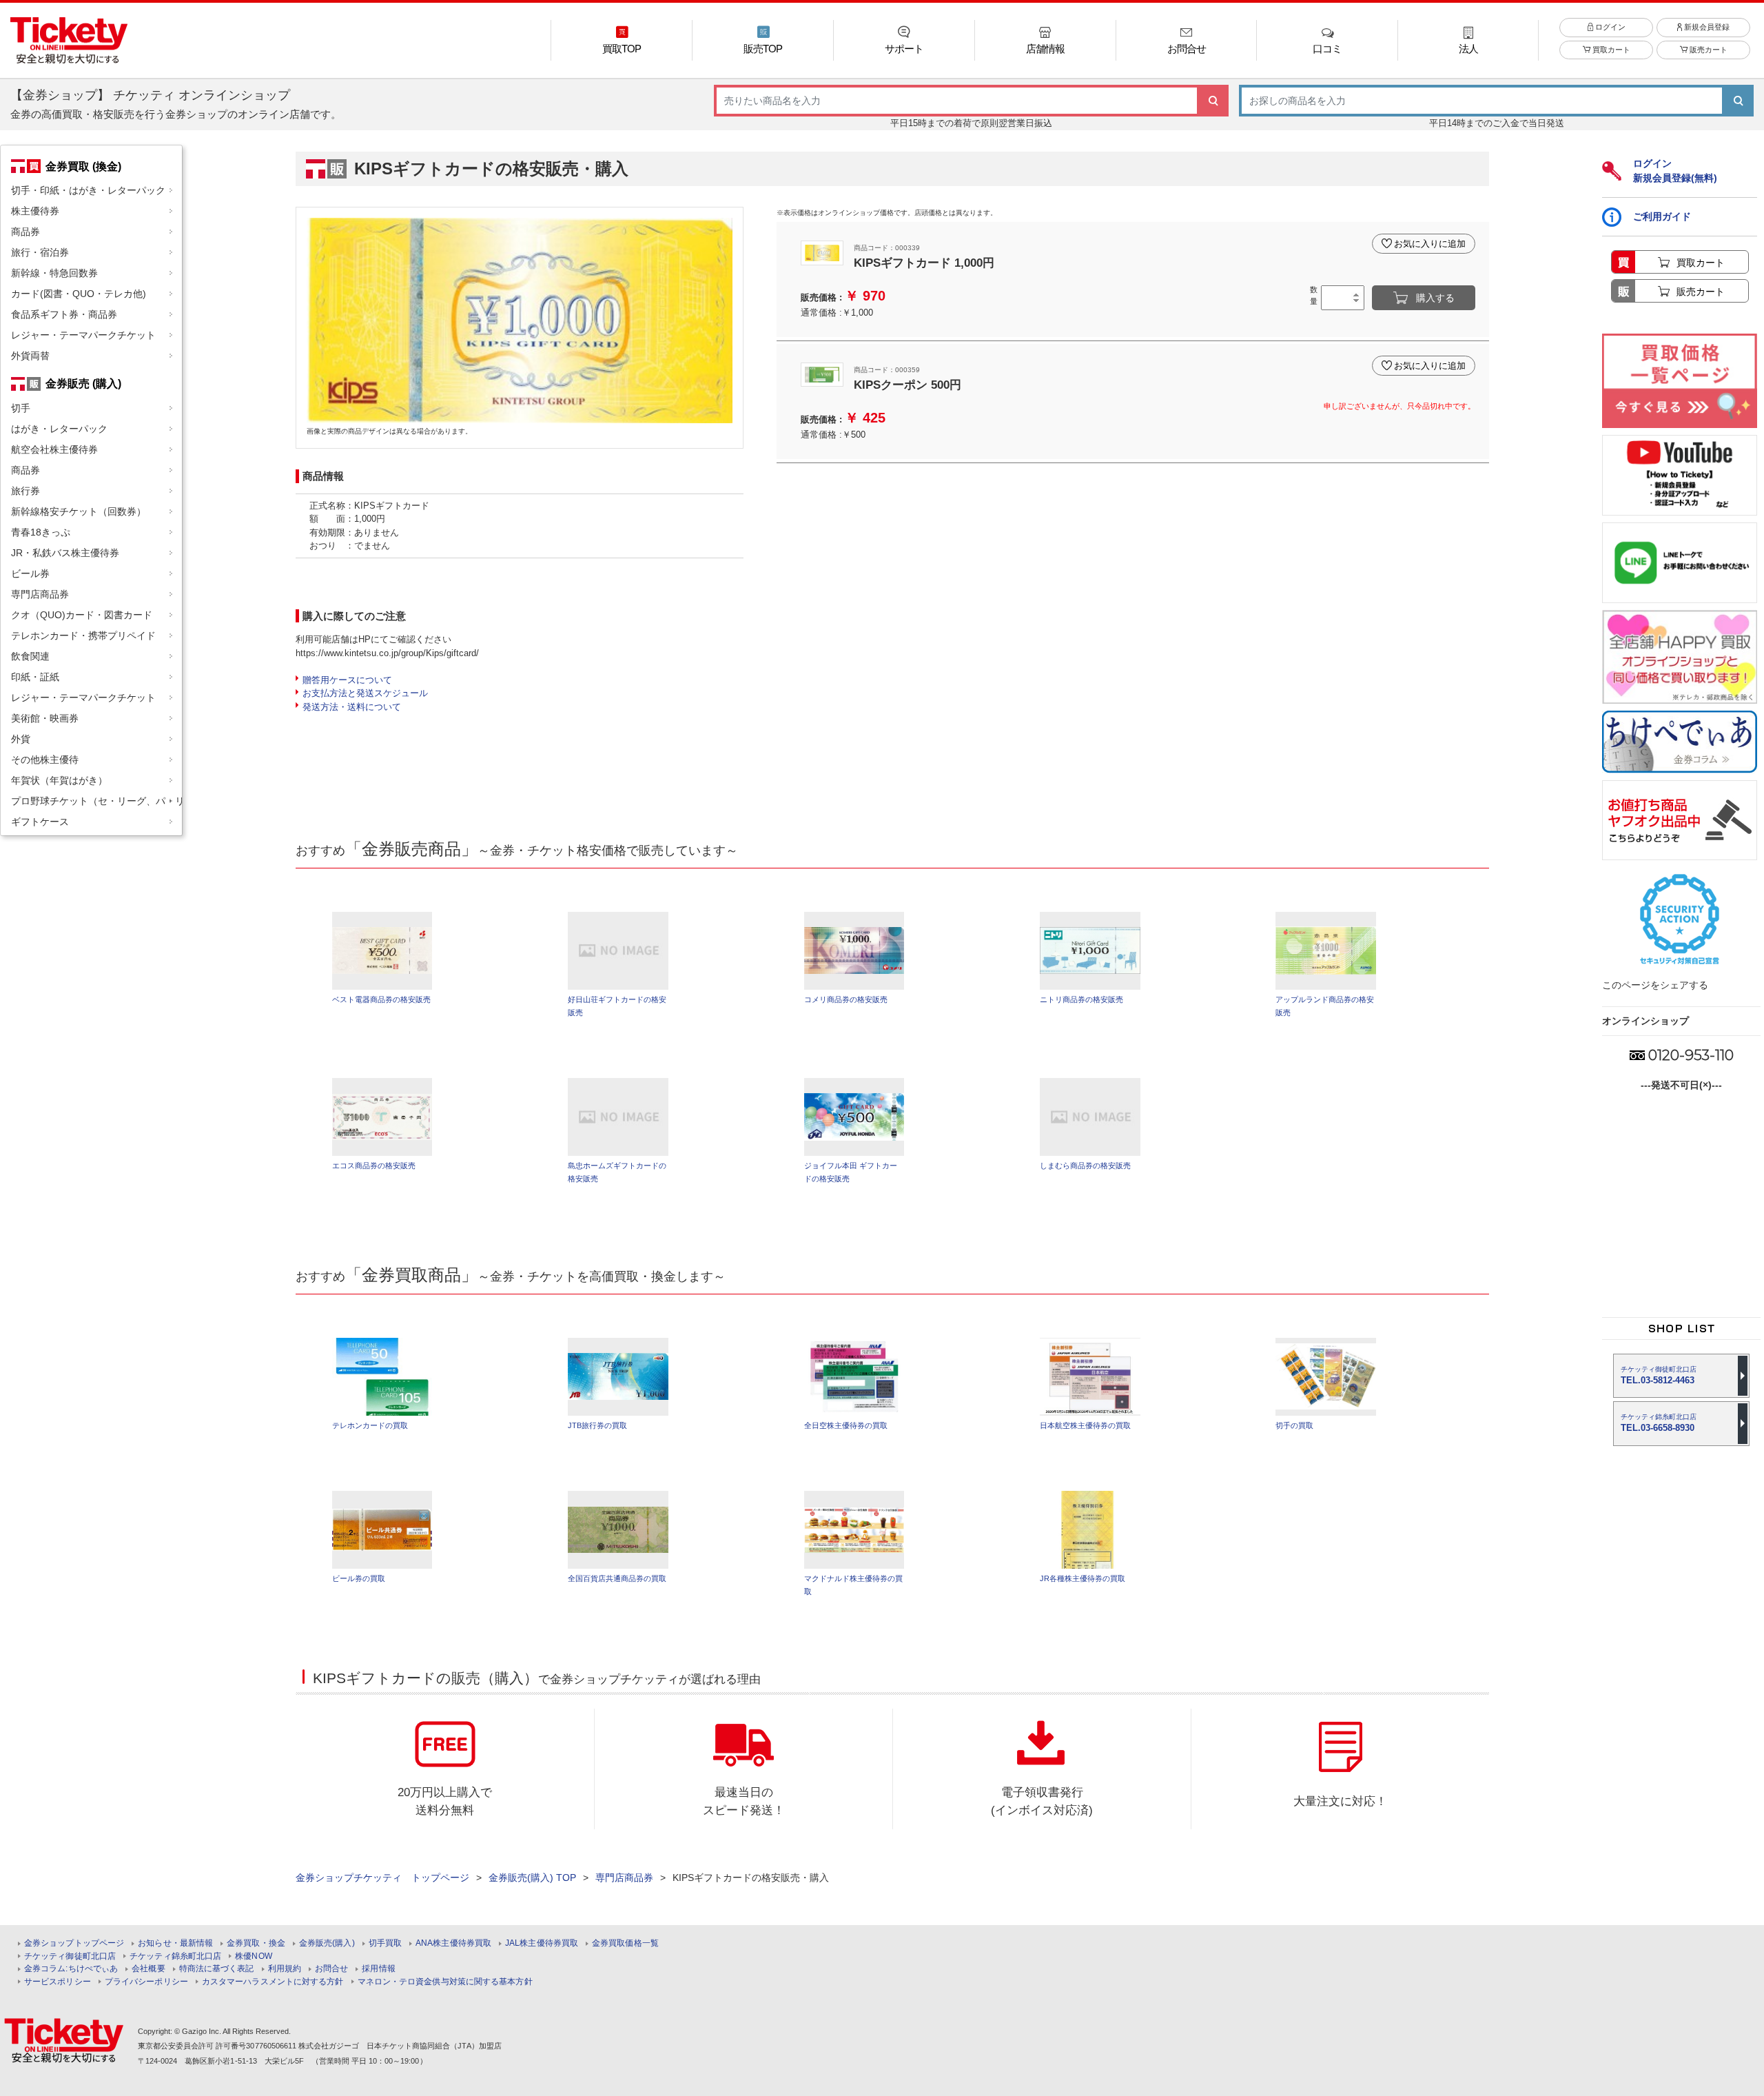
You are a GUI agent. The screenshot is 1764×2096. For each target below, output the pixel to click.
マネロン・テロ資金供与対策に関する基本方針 (445, 1982)
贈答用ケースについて (347, 680)
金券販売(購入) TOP (532, 1878)
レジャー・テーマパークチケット (83, 335)
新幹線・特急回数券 (54, 273)
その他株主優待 (45, 760)
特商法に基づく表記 (217, 1969)
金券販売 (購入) (83, 383)
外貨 (21, 739)
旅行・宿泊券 (40, 252)
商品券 (25, 232)
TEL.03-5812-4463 (1659, 1375)
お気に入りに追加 (1430, 244)
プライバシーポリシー (146, 1982)
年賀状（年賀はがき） (59, 780)
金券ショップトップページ (74, 1943)
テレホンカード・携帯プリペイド (83, 635)
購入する (1435, 298)
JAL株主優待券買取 (542, 1943)
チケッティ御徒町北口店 (70, 1956)
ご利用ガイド (1662, 216)
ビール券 (30, 573)
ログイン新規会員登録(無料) (1675, 171)
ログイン (1609, 27)
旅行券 (25, 491)
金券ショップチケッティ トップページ (382, 1878)
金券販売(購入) (327, 1943)
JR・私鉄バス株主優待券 (65, 553)
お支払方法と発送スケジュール (365, 693)
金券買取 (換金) (83, 166)
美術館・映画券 (45, 718)
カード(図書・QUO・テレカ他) (79, 294)
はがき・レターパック (59, 429)
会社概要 (148, 1969)
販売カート (1707, 50)
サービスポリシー (58, 1982)
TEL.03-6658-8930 (1659, 1423)
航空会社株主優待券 (54, 449)
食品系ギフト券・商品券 (64, 314)
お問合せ (331, 1969)
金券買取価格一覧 (625, 1943)
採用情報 (378, 1969)
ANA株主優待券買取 (453, 1943)
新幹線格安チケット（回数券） (79, 511)
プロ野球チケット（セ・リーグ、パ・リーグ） (96, 801)
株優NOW (254, 1956)
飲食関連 (30, 656)
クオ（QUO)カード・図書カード (82, 615)
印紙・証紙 (35, 677)
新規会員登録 (1706, 27)
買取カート (1610, 50)
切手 (21, 408)
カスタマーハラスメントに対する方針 (273, 1982)
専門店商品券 (40, 594)
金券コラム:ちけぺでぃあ (71, 1969)
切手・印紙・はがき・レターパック (88, 190)
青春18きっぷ (41, 532)
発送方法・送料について (352, 707)
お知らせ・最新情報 (175, 1943)
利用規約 (285, 1969)
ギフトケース (40, 822)
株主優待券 (35, 211)
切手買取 (385, 1943)
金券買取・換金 (256, 1943)
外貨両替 (30, 356)
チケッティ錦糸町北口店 (175, 1956)
